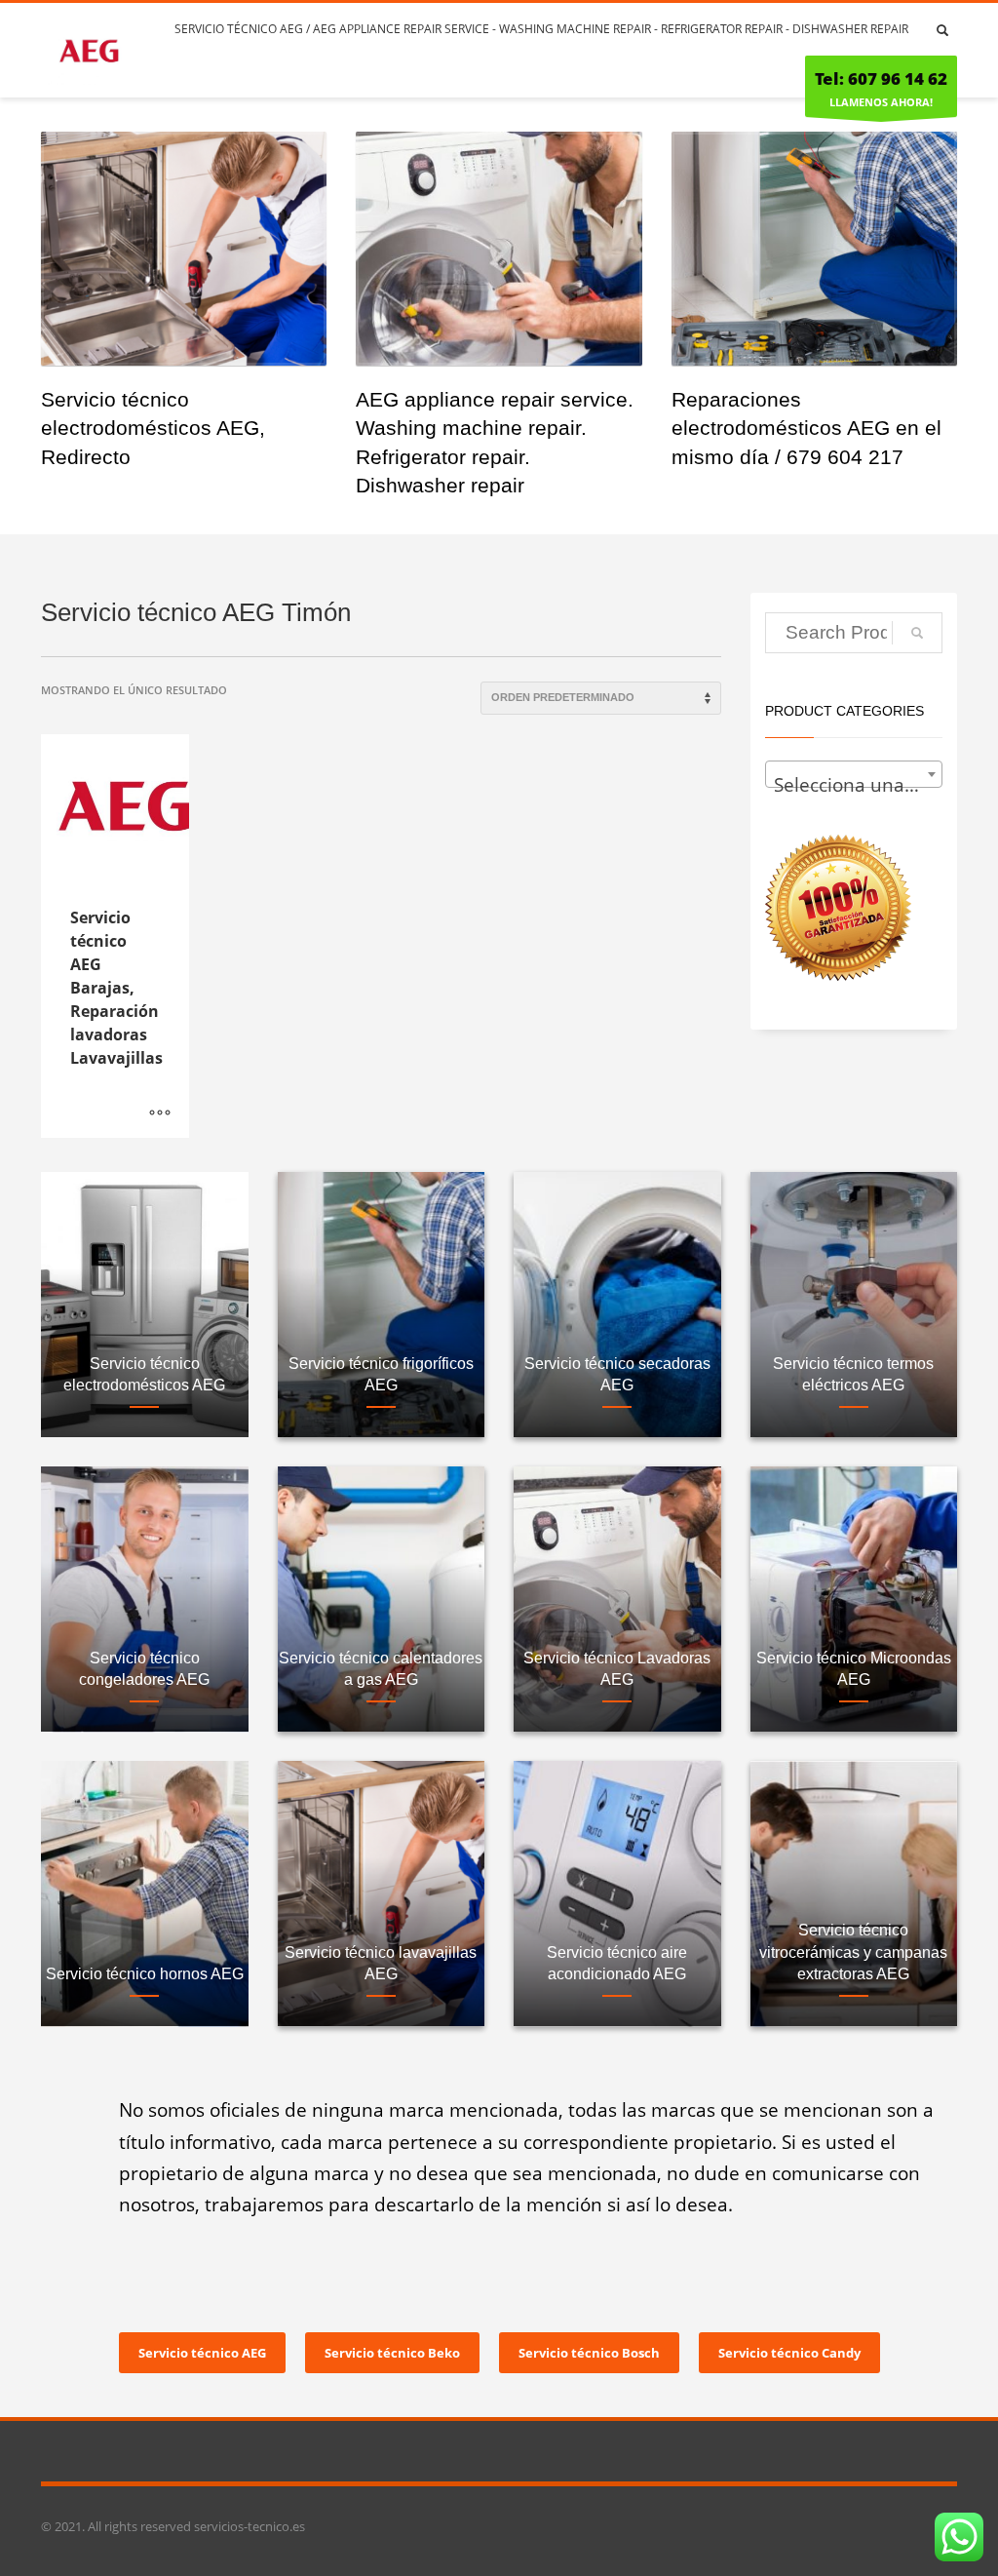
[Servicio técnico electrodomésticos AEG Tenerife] (184, 249)
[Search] (917, 633)
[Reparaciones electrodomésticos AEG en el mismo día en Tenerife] (814, 249)
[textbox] (854, 784)
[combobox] (854, 774)
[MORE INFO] (160, 1113)
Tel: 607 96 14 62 (881, 78)
